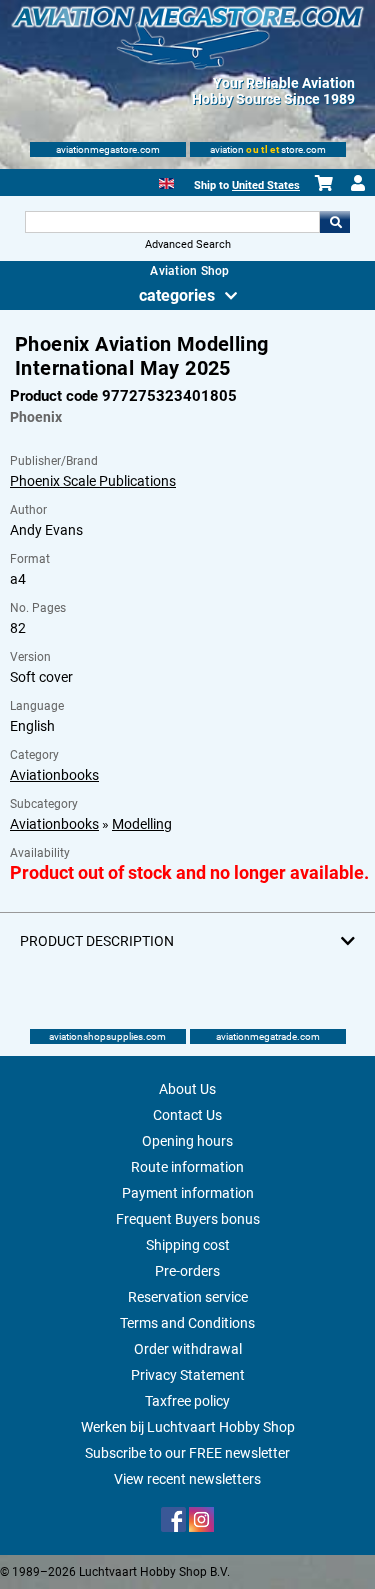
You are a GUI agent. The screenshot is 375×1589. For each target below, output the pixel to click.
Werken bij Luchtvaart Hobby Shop (188, 1427)
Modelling (142, 824)
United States (266, 185)
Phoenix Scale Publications (93, 481)
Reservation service (188, 1297)
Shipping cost (188, 1245)
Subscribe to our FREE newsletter (187, 1453)
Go (335, 222)
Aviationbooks (54, 775)
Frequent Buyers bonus (188, 1219)
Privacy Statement (188, 1375)
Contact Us (187, 1115)
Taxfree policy (187, 1401)
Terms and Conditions (187, 1323)
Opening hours (187, 1141)
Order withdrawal (188, 1349)
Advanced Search (188, 244)
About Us (187, 1089)
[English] (166, 181)
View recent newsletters (187, 1479)
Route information (187, 1167)
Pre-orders (187, 1271)
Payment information (188, 1193)
